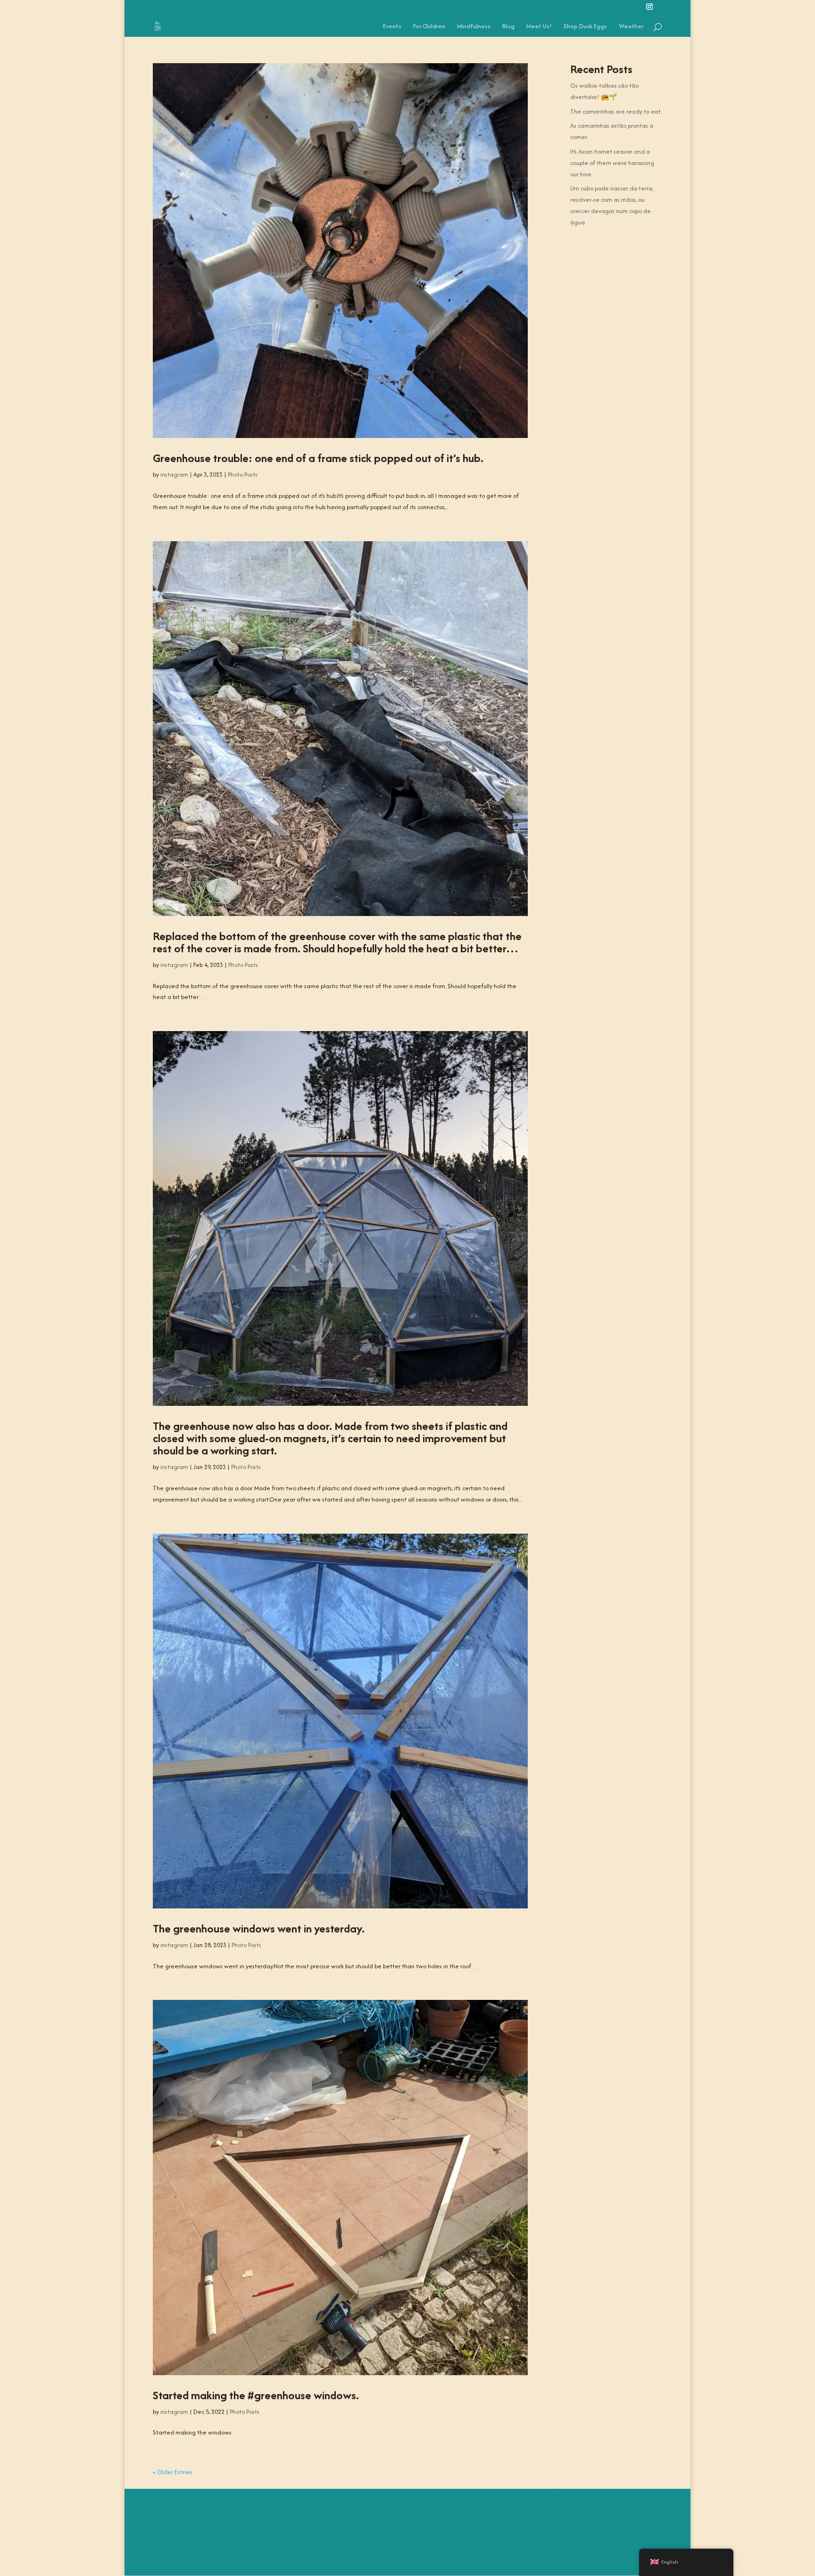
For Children (429, 27)
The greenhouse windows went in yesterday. (259, 1928)
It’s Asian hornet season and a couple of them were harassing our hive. (612, 163)
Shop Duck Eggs (585, 27)
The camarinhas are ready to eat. (616, 111)
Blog (508, 27)
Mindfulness (474, 27)
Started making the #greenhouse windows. (256, 2395)
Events (392, 27)
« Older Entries (173, 2472)
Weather (631, 27)
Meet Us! (539, 27)
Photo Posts (243, 475)
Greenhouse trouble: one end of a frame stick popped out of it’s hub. (318, 458)
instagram (174, 475)
